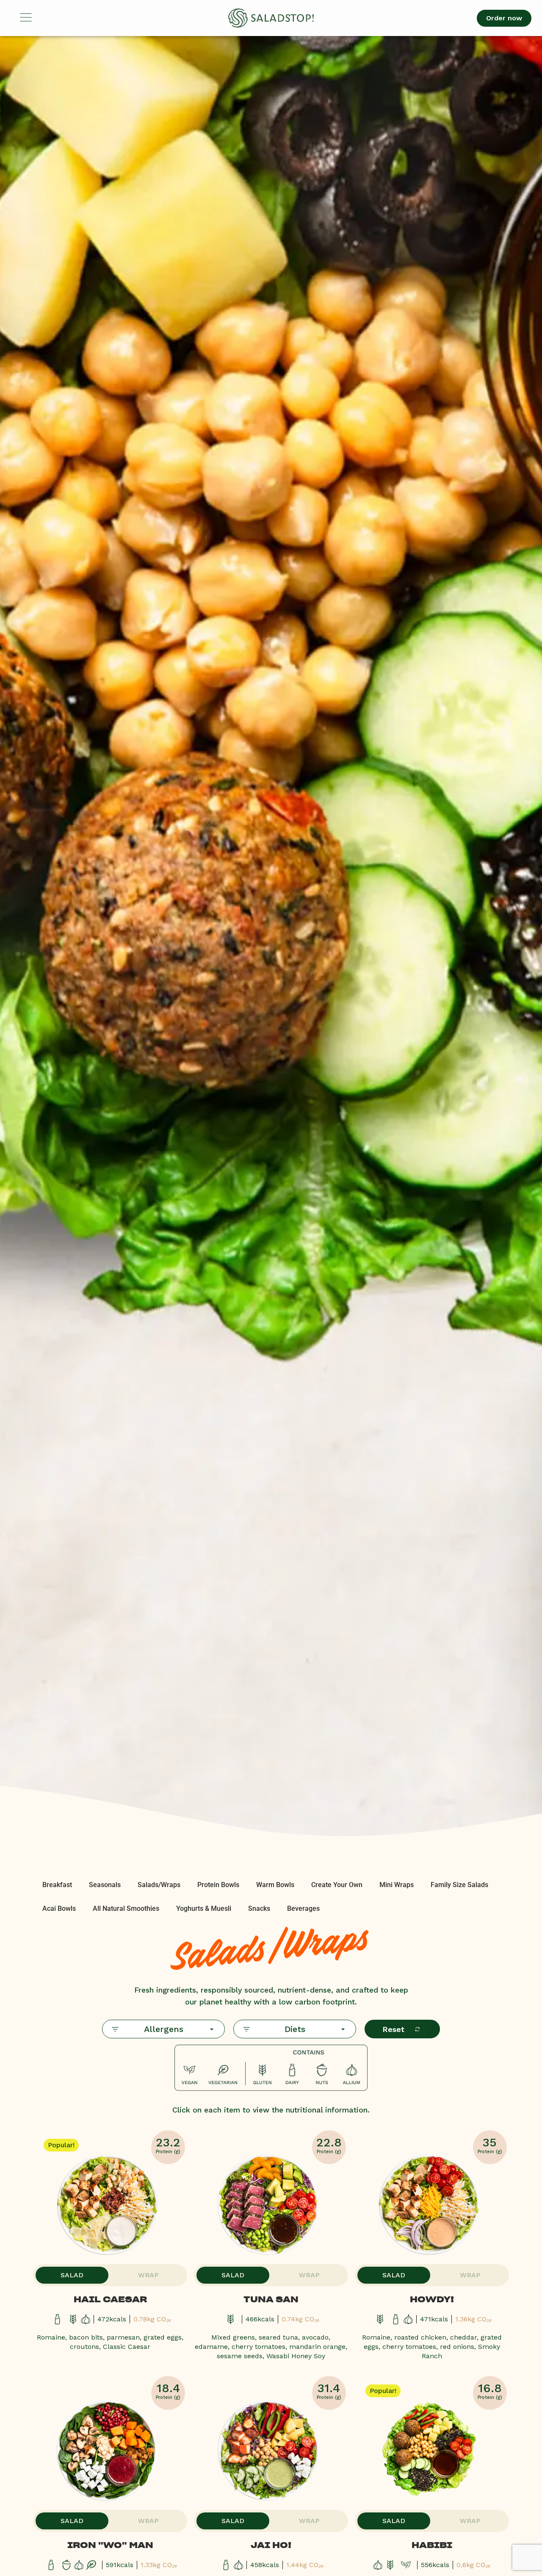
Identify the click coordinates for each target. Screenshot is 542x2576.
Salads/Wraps (159, 1885)
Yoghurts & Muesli (204, 1908)
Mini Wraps (397, 1885)
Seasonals (105, 1885)
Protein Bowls (218, 1885)
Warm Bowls (275, 1885)
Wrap (148, 2275)
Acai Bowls (59, 1908)
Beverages (303, 1908)
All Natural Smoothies (126, 1908)
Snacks (259, 1908)
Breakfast (57, 1885)
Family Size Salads (459, 1885)
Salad (72, 2275)
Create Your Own (337, 1885)
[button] (49, 18)
